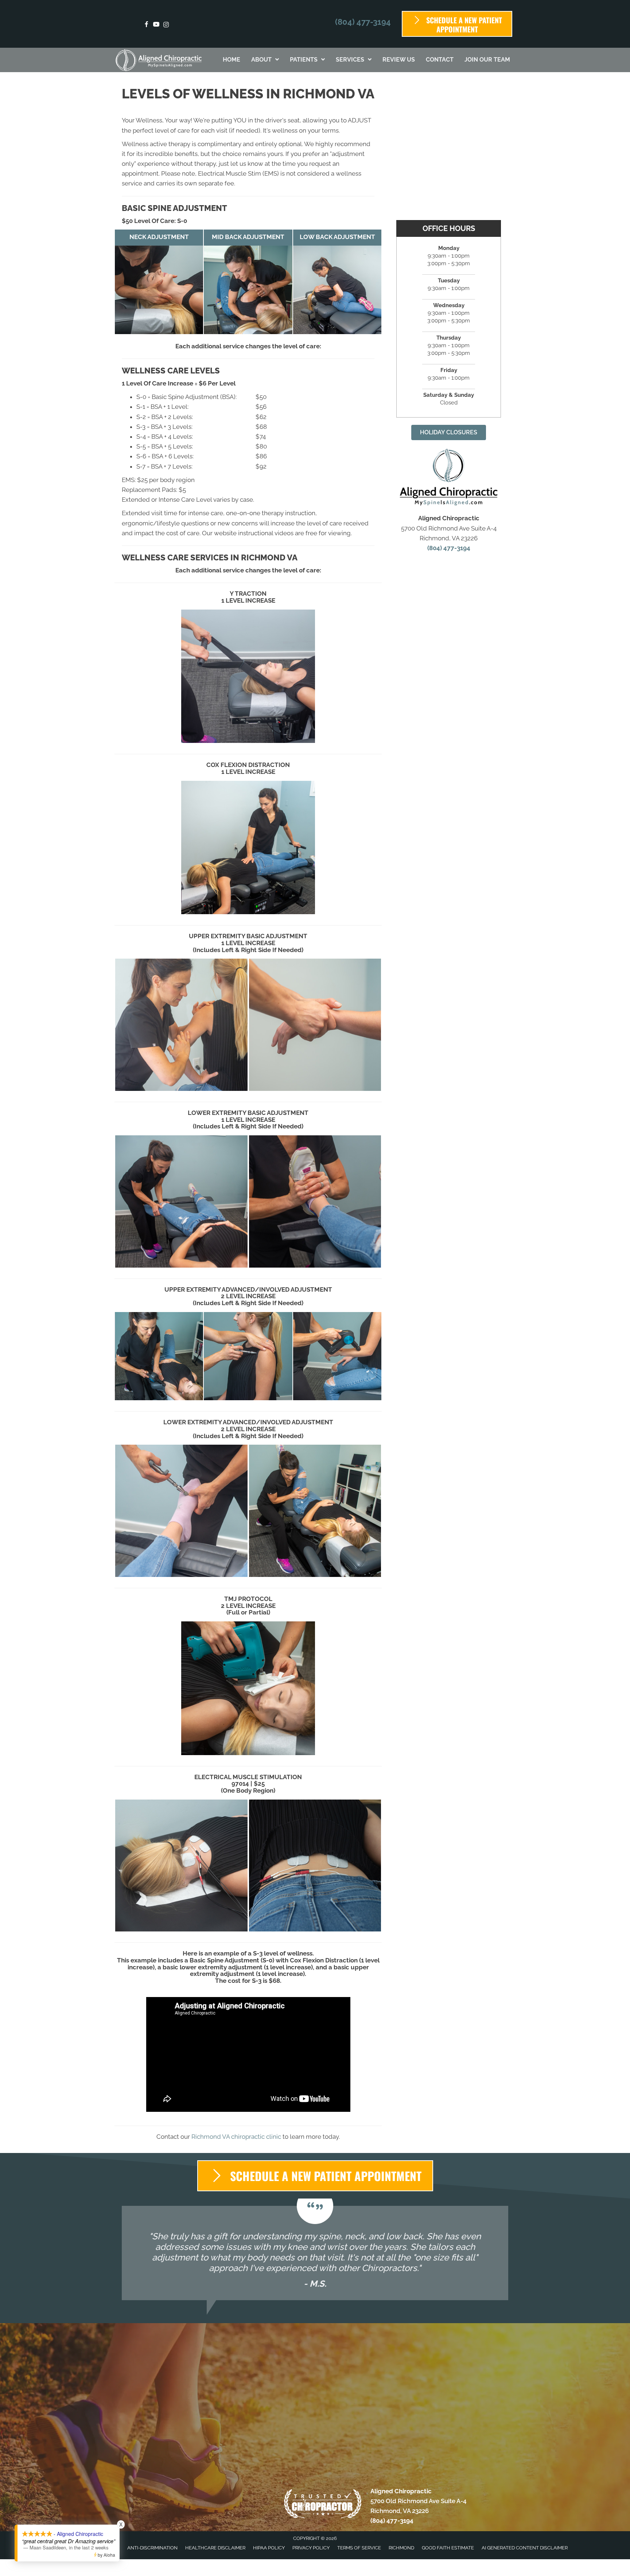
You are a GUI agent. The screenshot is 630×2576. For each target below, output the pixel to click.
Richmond (401, 2548)
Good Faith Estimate (448, 2548)
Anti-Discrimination (152, 2548)
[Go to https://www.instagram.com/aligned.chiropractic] (166, 25)
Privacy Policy (311, 2548)
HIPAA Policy (269, 2548)
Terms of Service (359, 2548)
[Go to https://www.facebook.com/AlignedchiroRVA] (146, 25)
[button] (449, 432)
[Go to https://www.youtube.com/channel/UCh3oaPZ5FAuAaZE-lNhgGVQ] (156, 25)
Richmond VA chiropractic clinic (236, 2137)
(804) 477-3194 (363, 22)
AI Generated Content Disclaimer (525, 2548)
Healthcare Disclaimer (215, 2548)
